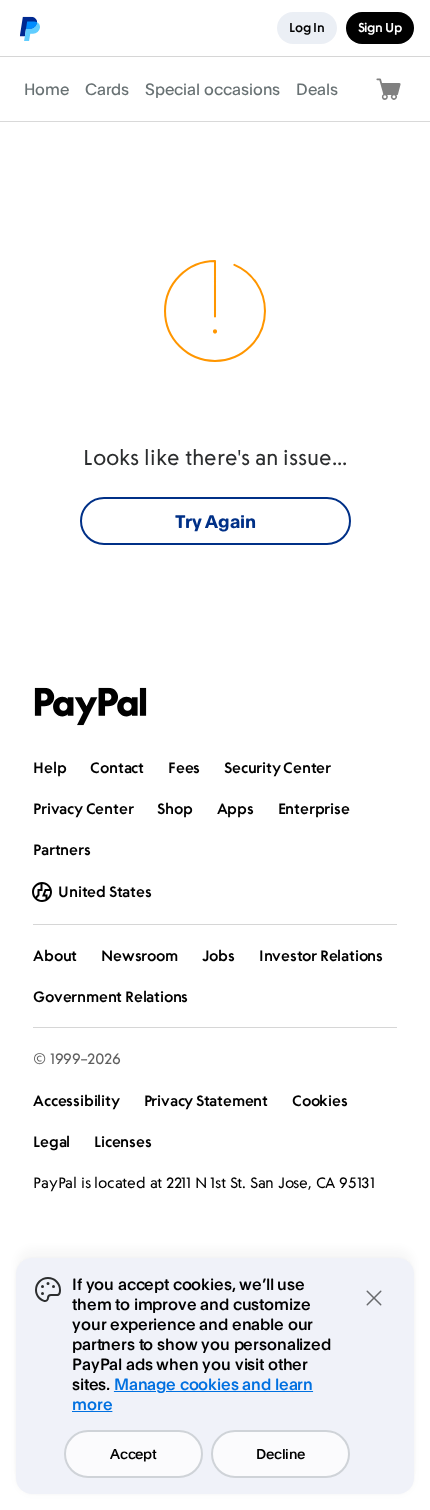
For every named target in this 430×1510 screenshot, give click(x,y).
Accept (133, 1453)
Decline (280, 1453)
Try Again (215, 521)
